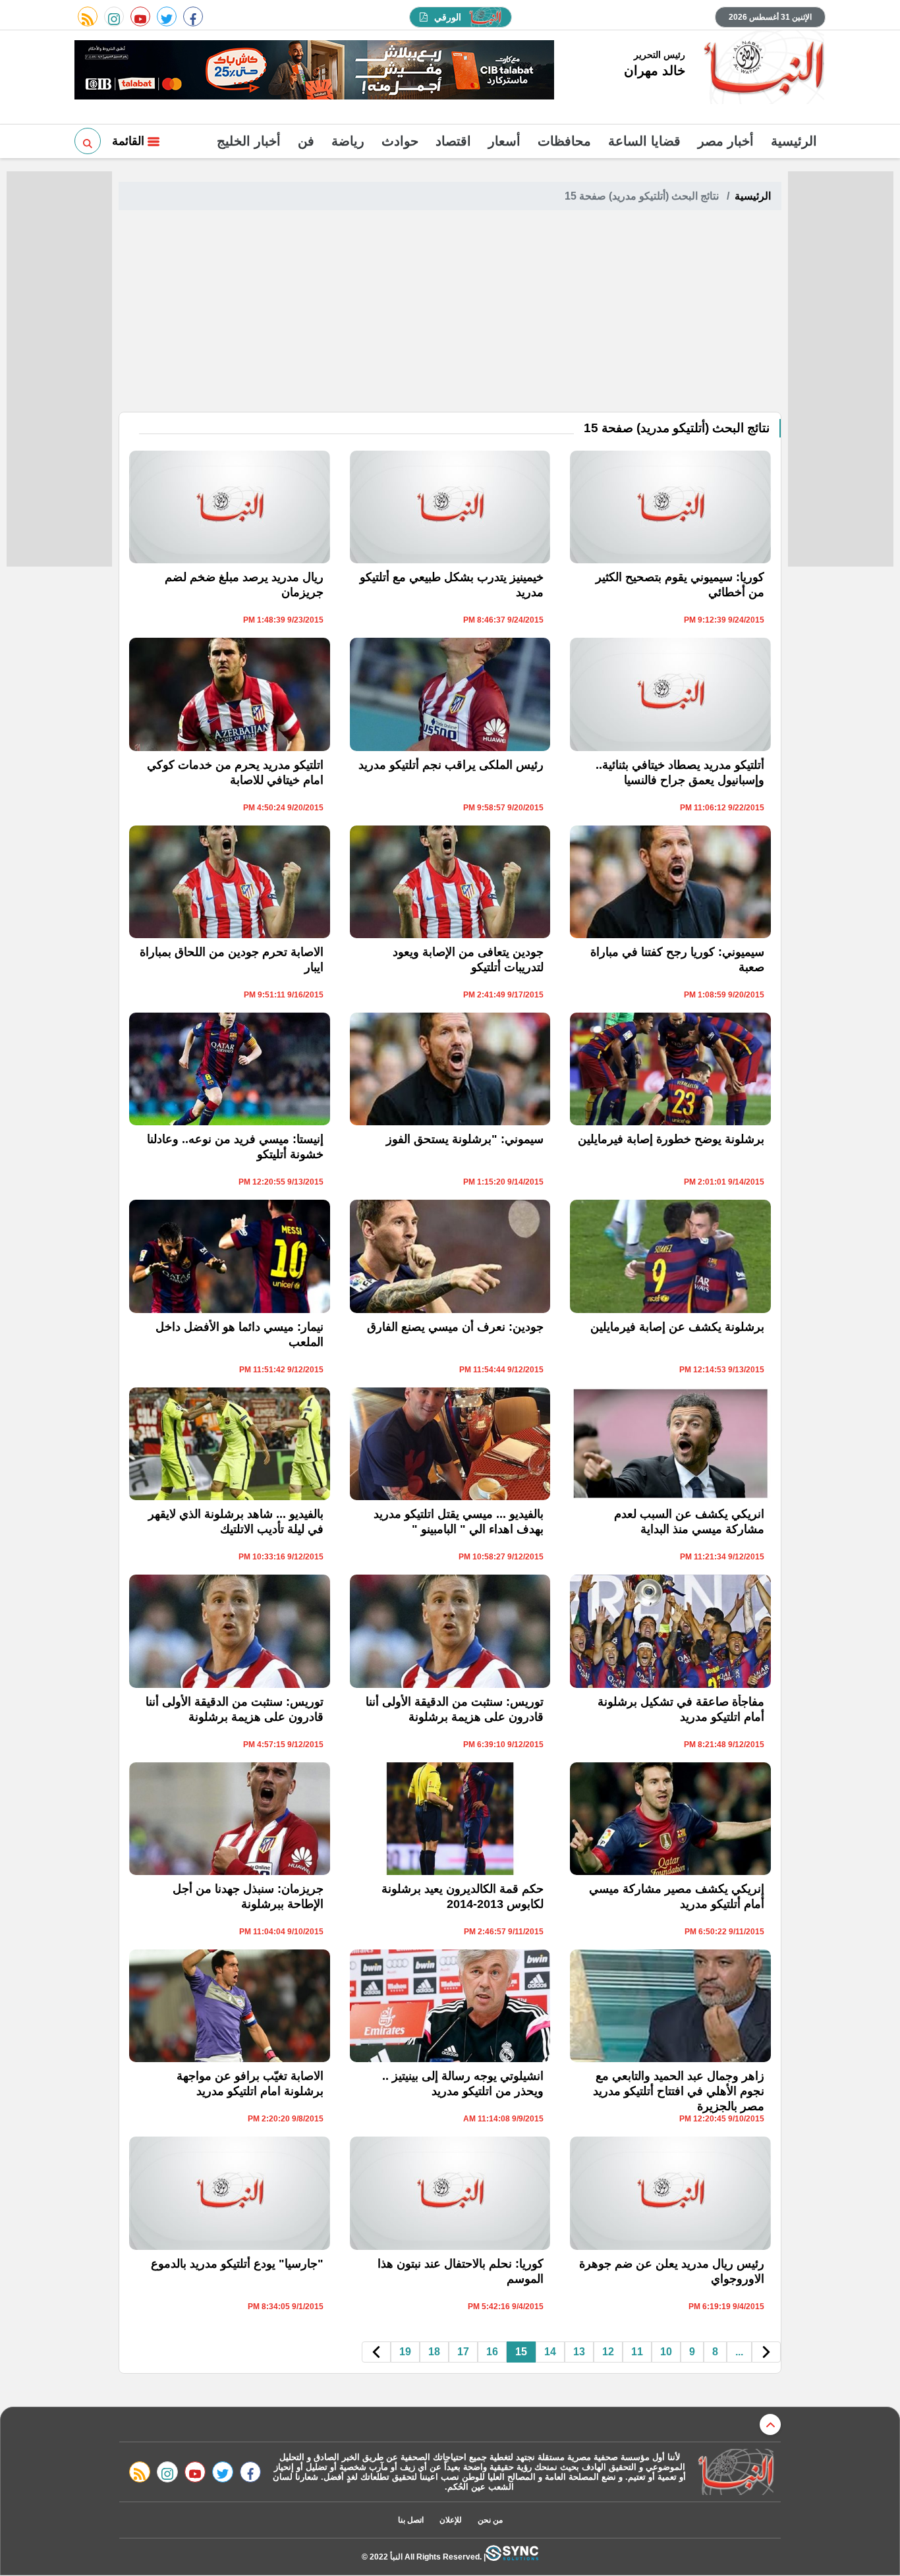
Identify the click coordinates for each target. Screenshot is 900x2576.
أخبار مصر (726, 141)
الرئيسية (794, 141)
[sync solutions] (512, 2557)
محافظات (564, 141)
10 (666, 2352)
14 (550, 2352)
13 (579, 2352)
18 (434, 2352)
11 (637, 2352)
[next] (376, 2352)
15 (521, 2352)
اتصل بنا (411, 2520)
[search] (88, 141)
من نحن (490, 2520)
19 (405, 2352)
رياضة (348, 141)
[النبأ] (762, 69)
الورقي (448, 17)
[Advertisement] (450, 313)
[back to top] (770, 2424)
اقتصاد (453, 141)
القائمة (130, 141)
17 (463, 2352)
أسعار (504, 141)
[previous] (766, 2352)
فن (306, 141)
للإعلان (451, 2520)
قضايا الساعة (644, 141)
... (739, 2352)
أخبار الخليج (249, 141)
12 (608, 2352)
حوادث (400, 141)
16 (492, 2352)
